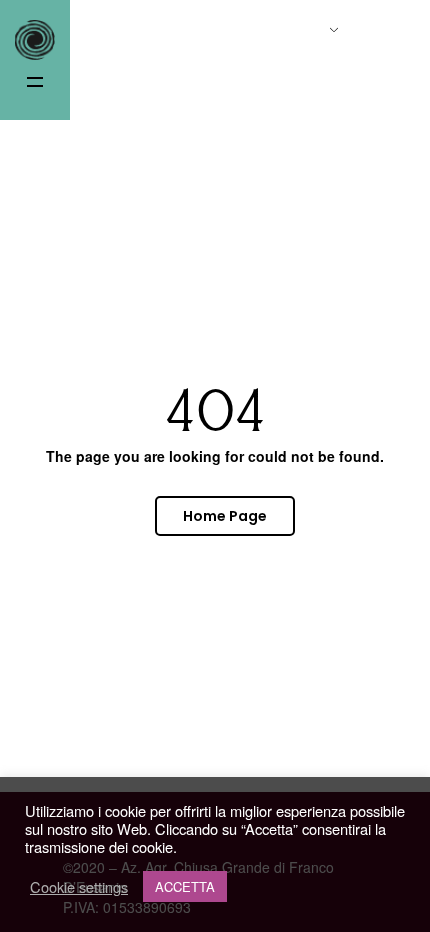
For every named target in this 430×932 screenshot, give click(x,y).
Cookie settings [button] (79, 887)
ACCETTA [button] (185, 886)
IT (307, 32)
